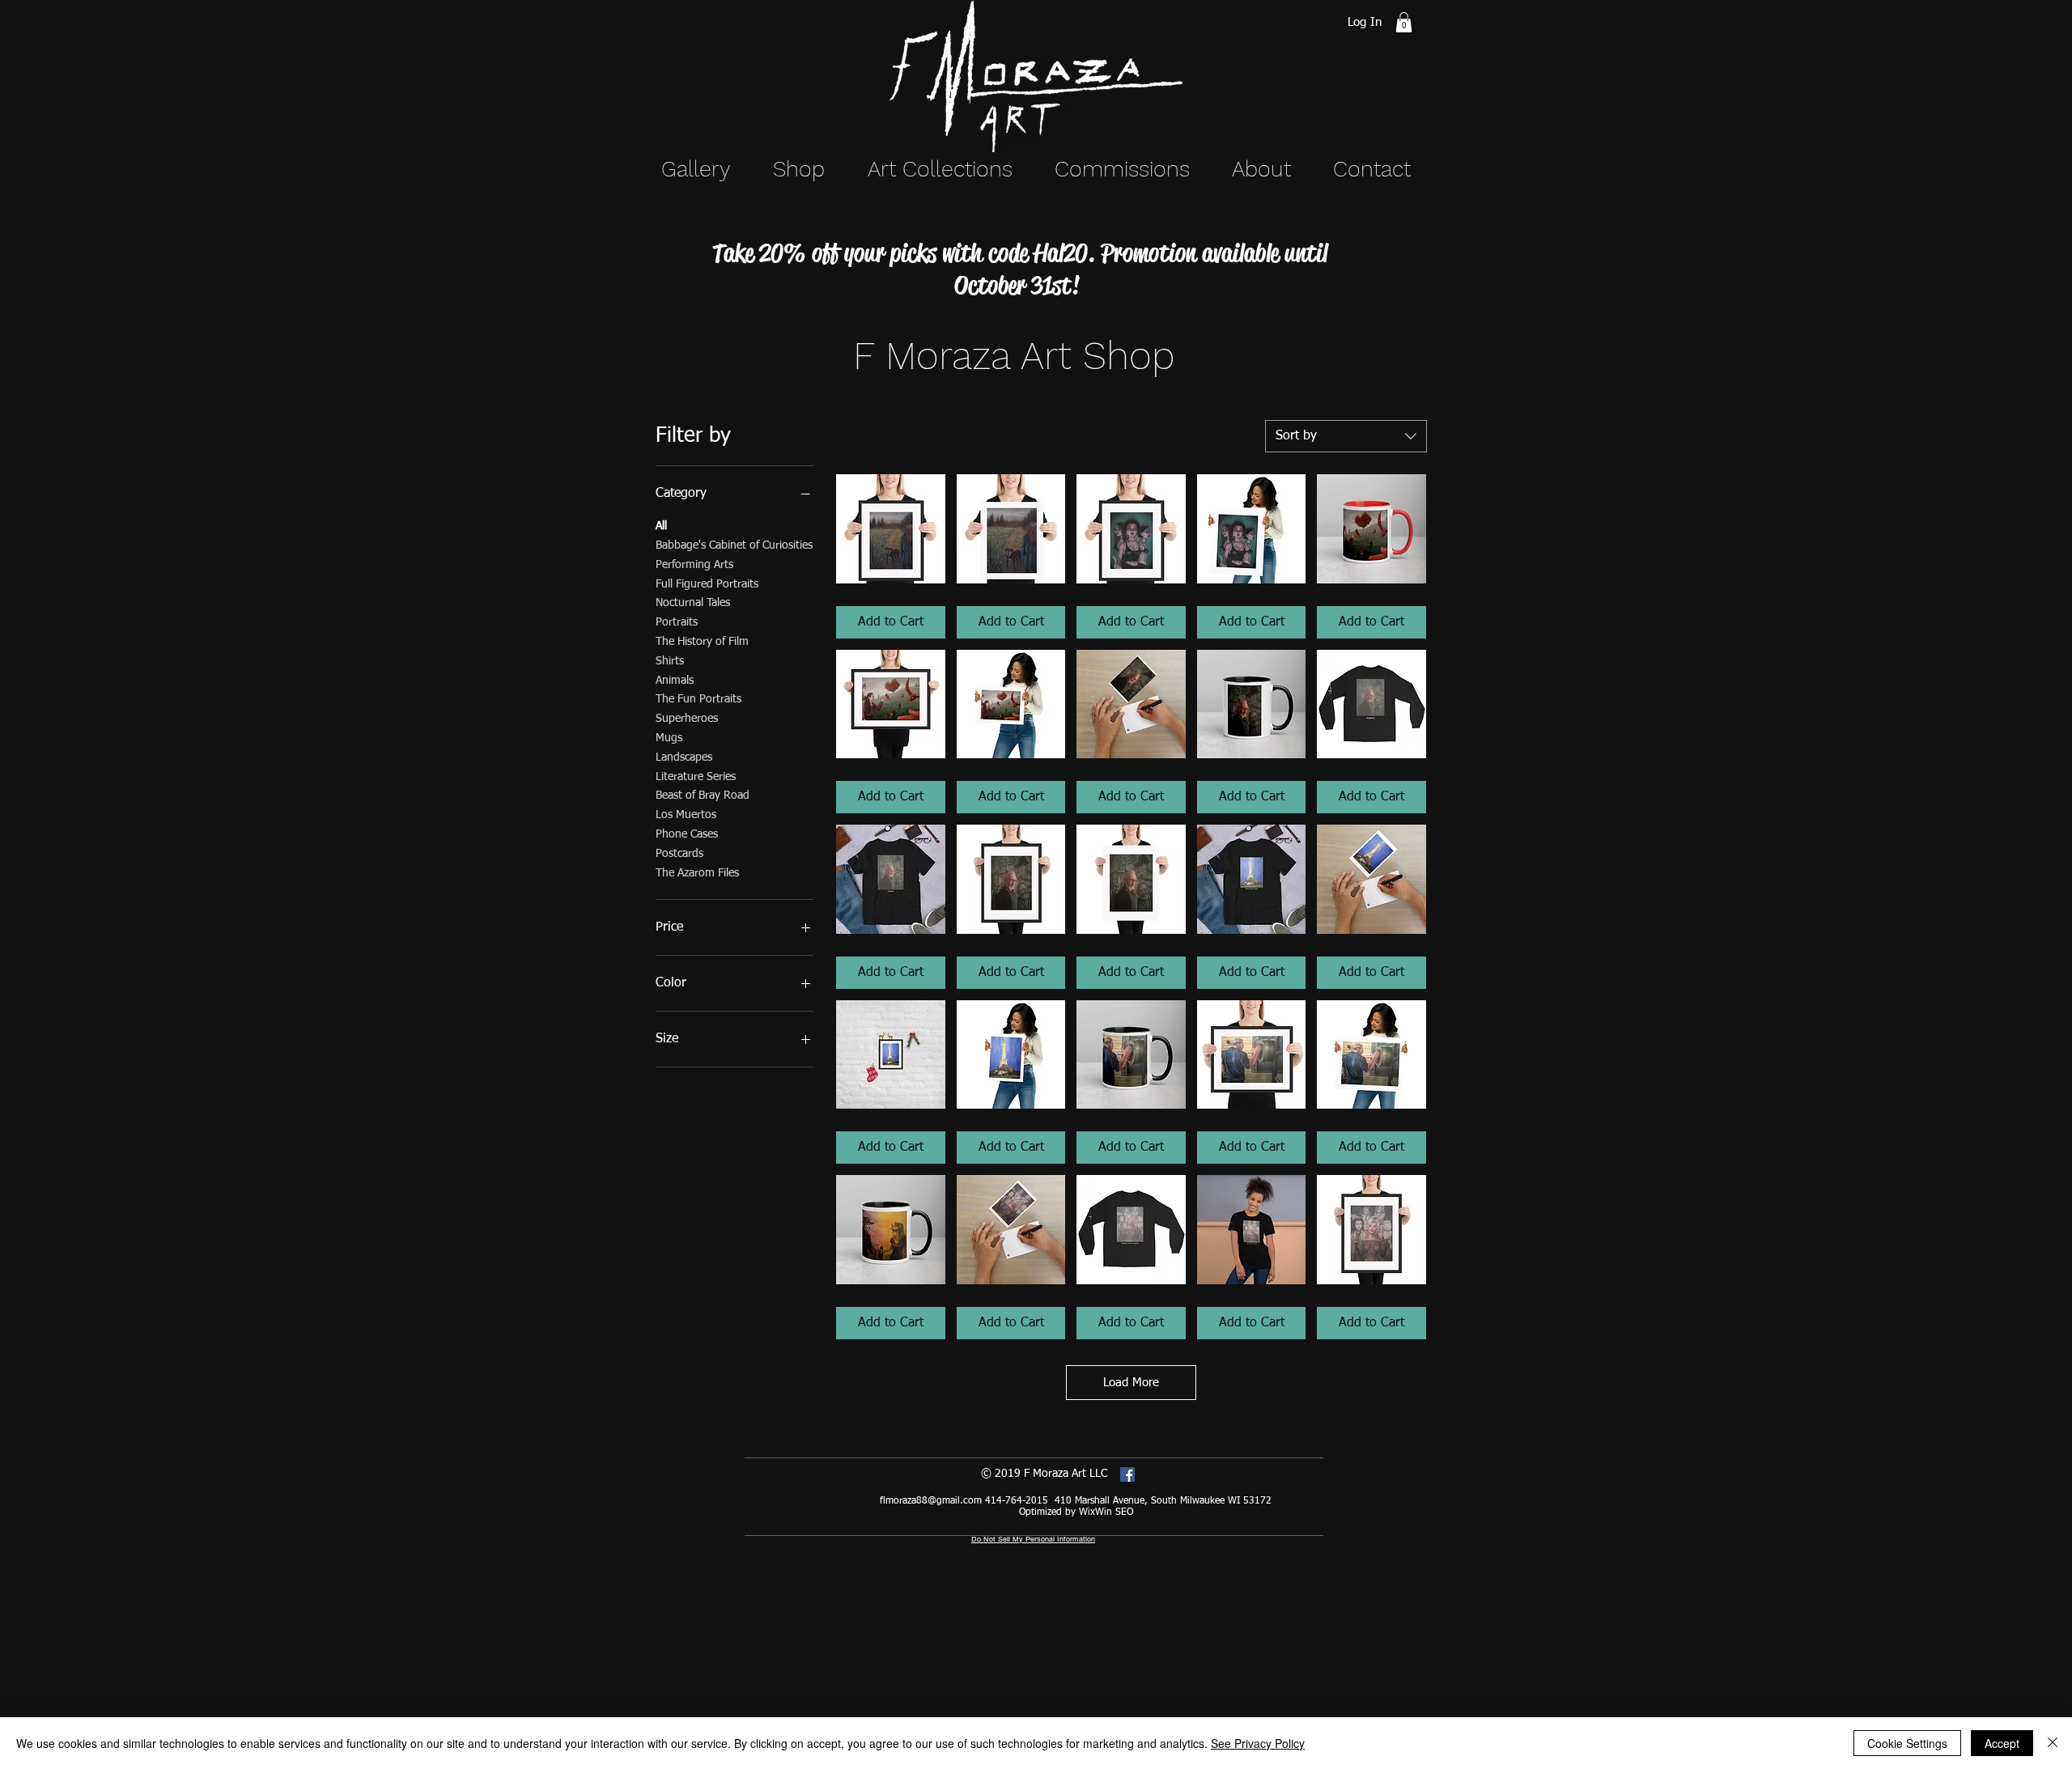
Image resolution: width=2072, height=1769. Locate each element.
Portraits (677, 622)
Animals (675, 681)
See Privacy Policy (1258, 1743)
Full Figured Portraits (707, 584)
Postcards (679, 854)
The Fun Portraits (698, 699)
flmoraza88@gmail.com (931, 1501)
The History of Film (702, 642)
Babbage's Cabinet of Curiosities (734, 545)
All (661, 526)
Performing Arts (694, 565)
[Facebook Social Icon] (1127, 1474)
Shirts (670, 661)
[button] (1404, 22)
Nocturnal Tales (693, 603)
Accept (2002, 1743)
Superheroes (687, 719)
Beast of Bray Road (703, 795)
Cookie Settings (1907, 1743)
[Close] (2053, 1743)
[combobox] (1346, 436)
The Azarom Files (697, 873)
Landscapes (684, 757)
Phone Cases (687, 834)
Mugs (669, 738)
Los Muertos (686, 815)
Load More (1131, 1383)
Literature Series (696, 777)
